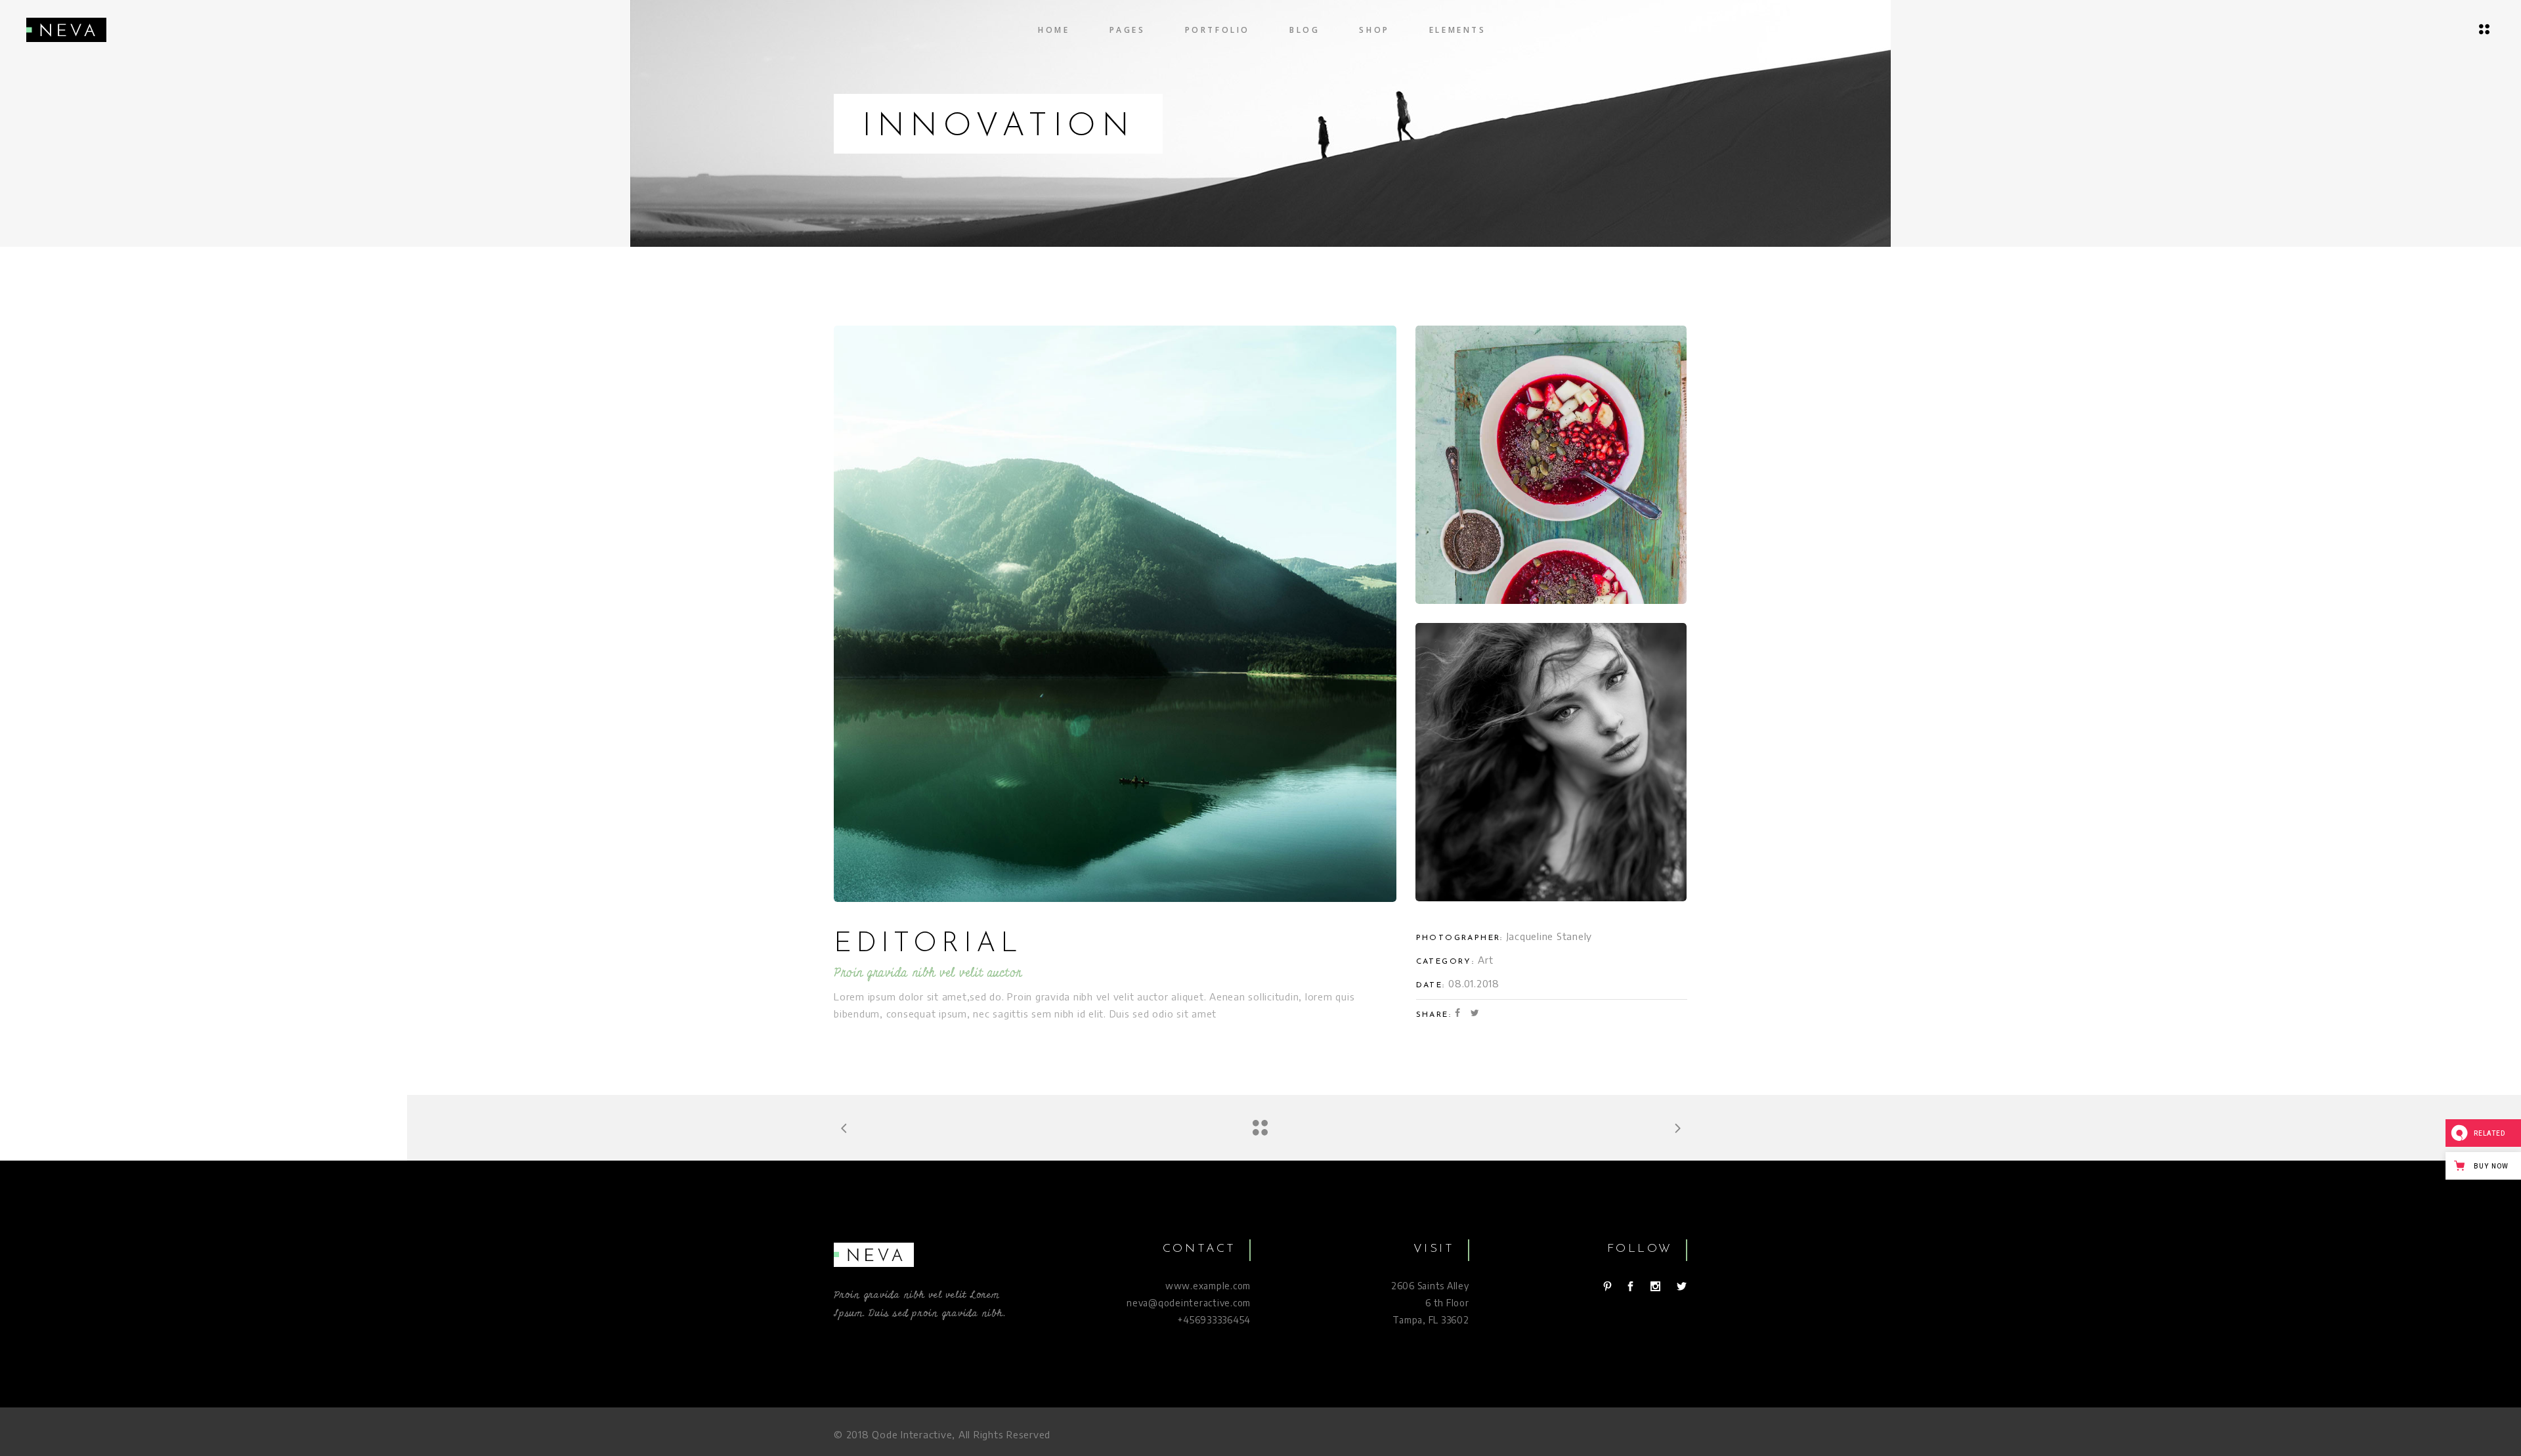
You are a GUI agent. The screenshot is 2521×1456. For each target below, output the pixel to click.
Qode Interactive (912, 1434)
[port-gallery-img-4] (1551, 762)
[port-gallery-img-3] (1551, 465)
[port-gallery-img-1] (1115, 614)
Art (1485, 960)
